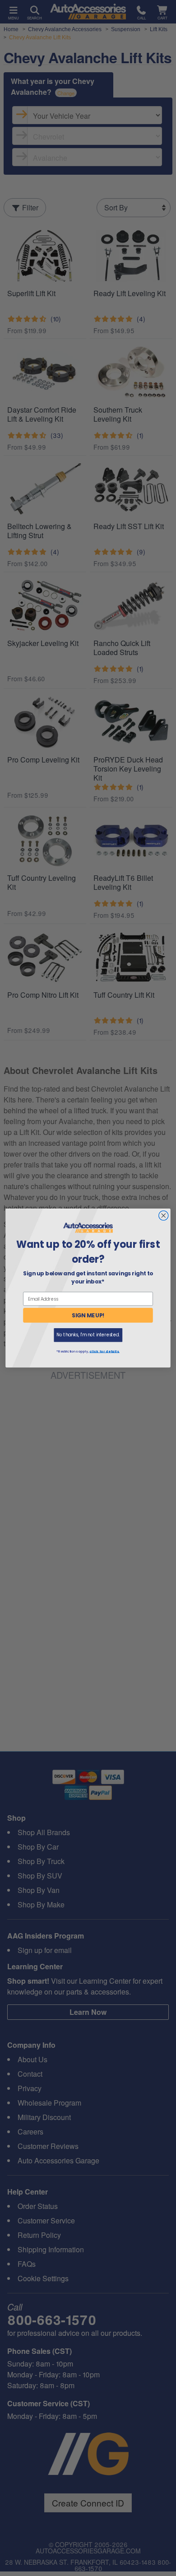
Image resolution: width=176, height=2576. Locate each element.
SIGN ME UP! (88, 1315)
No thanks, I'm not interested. (88, 1335)
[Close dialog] (164, 1216)
